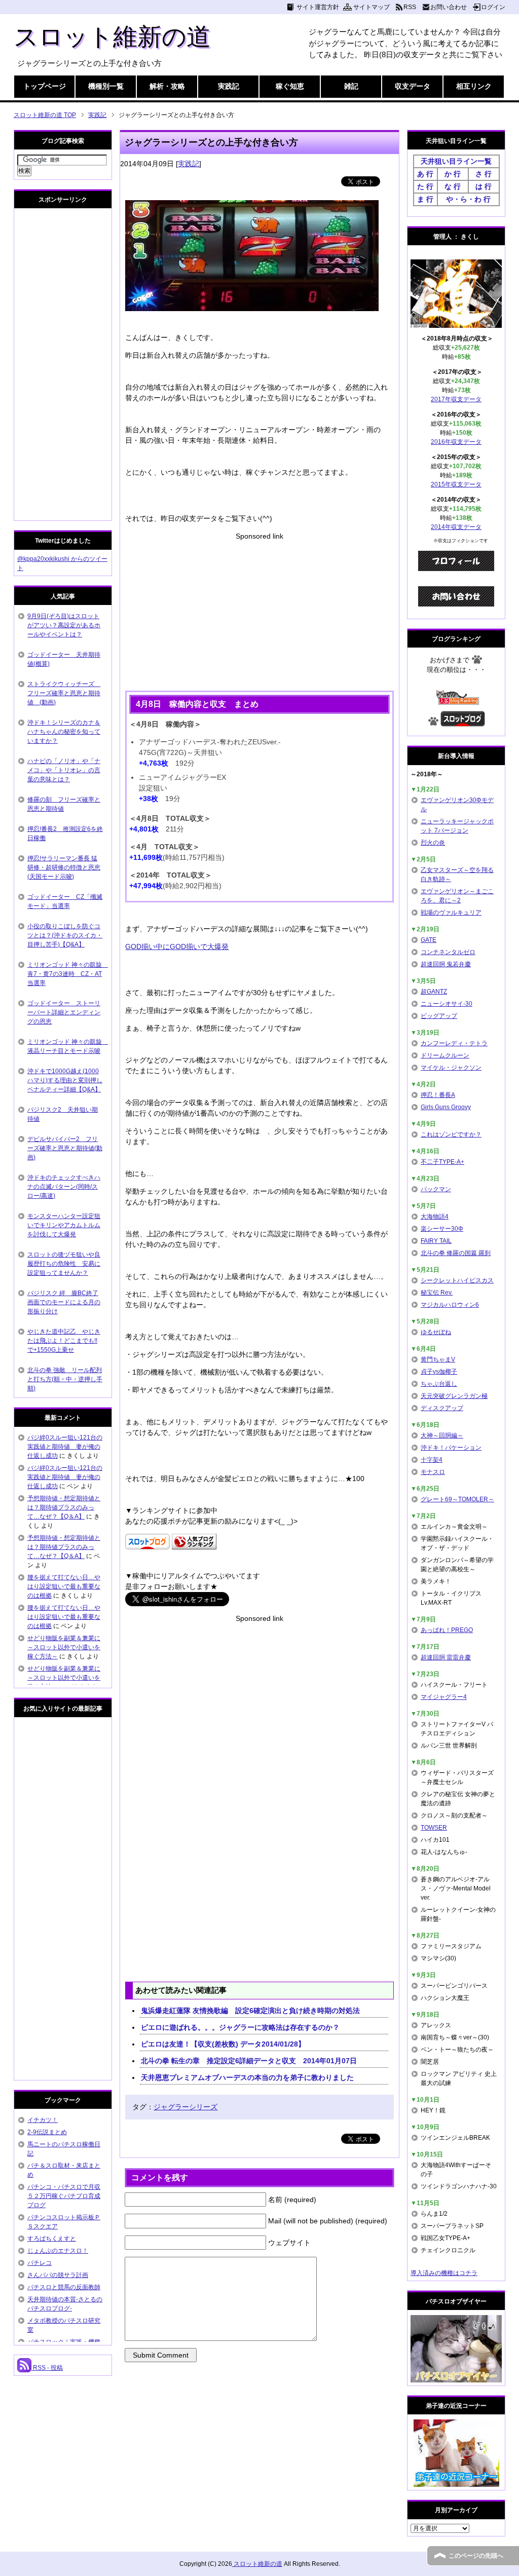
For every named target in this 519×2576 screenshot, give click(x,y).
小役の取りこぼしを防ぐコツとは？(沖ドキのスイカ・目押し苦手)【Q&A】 (65, 935)
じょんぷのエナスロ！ (58, 2251)
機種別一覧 (106, 86)
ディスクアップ (442, 1408)
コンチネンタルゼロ (448, 952)
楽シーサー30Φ (442, 1229)
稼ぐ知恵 (290, 86)
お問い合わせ (449, 7)
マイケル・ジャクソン (451, 1068)
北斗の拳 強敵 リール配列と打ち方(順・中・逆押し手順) (65, 1379)
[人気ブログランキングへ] (456, 700)
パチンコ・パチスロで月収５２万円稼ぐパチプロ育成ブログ (64, 2196)
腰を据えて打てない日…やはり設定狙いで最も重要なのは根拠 (64, 1586)
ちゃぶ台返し (439, 1384)
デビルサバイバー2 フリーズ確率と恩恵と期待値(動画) (65, 1148)
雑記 (351, 86)
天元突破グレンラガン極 (454, 1396)
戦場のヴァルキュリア (451, 913)
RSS (410, 7)
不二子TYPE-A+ (442, 1162)
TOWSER (434, 1828)
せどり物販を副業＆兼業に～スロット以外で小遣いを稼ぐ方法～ (64, 1647)
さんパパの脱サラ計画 (58, 2275)
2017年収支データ (456, 399)
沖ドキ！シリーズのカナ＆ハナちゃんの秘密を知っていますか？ (64, 732)
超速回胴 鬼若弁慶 (446, 964)
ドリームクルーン (445, 1055)
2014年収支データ (456, 527)
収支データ (413, 86)
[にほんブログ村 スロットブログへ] (463, 722)
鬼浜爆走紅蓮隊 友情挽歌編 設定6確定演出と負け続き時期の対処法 (250, 2011)
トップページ (45, 86)
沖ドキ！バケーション (451, 1448)
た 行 (425, 186)
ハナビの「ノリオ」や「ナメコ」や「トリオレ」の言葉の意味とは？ (64, 770)
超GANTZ (434, 992)
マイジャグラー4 (444, 1697)
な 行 (453, 186)
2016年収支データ (456, 442)
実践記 (229, 86)
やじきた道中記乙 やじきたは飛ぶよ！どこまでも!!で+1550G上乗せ (64, 1341)
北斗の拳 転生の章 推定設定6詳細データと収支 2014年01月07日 (252, 2061)
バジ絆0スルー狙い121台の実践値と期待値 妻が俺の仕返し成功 (65, 1447)
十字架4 (432, 1460)
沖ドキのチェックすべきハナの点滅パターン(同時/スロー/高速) (64, 1187)
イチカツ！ (43, 2120)
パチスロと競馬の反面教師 (64, 2287)
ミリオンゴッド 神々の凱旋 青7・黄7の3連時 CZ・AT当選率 (68, 974)
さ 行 (484, 174)
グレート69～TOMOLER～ (457, 1499)
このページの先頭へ (476, 2556)
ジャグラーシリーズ (186, 2107)
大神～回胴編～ (442, 1435)
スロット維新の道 (112, 37)
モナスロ (433, 1472)
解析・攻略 (167, 86)
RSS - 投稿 (47, 2368)
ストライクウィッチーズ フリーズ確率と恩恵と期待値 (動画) (64, 693)
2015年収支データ (456, 484)
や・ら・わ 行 (468, 199)
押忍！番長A (438, 1095)
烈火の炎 (433, 843)
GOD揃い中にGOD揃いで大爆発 (177, 946)
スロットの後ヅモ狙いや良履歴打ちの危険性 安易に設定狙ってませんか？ (64, 1264)
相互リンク (474, 86)
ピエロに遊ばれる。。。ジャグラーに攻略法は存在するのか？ (240, 2027)
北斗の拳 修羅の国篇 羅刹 (456, 1253)
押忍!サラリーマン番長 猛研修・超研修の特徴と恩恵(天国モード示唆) (64, 867)
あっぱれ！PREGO (447, 1630)
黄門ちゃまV (438, 1359)
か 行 (453, 174)
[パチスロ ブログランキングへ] (194, 1544)
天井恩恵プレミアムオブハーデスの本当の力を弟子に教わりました (247, 2077)
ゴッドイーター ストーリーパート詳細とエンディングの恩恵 (64, 1012)
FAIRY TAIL (436, 1241)
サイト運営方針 (318, 7)
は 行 (484, 186)
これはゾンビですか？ (451, 1134)
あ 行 (425, 174)
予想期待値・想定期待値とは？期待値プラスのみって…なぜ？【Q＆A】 (64, 1507)
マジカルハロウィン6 (450, 1305)
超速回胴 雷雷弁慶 (446, 1657)
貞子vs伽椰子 (439, 1372)
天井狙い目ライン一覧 (456, 161)
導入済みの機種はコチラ (444, 2273)
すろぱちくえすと (52, 2239)
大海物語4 (435, 1217)
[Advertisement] (259, 613)
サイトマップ (372, 7)
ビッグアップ (439, 1016)
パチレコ (40, 2263)
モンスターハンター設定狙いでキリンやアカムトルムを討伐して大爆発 (64, 1225)
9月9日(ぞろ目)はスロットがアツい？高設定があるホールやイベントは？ (64, 625)
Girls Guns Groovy (446, 1107)
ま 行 (425, 199)
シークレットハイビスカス (457, 1280)
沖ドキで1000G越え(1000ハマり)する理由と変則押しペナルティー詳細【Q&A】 (65, 1080)
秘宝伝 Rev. (437, 1293)
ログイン (493, 7)
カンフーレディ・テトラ (454, 1043)
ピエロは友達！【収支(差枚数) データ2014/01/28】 (223, 2044)
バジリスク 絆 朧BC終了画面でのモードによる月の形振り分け (64, 1302)
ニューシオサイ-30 (447, 1004)
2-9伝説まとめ (47, 2132)
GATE (429, 940)
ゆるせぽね (436, 1332)
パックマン (436, 1189)
